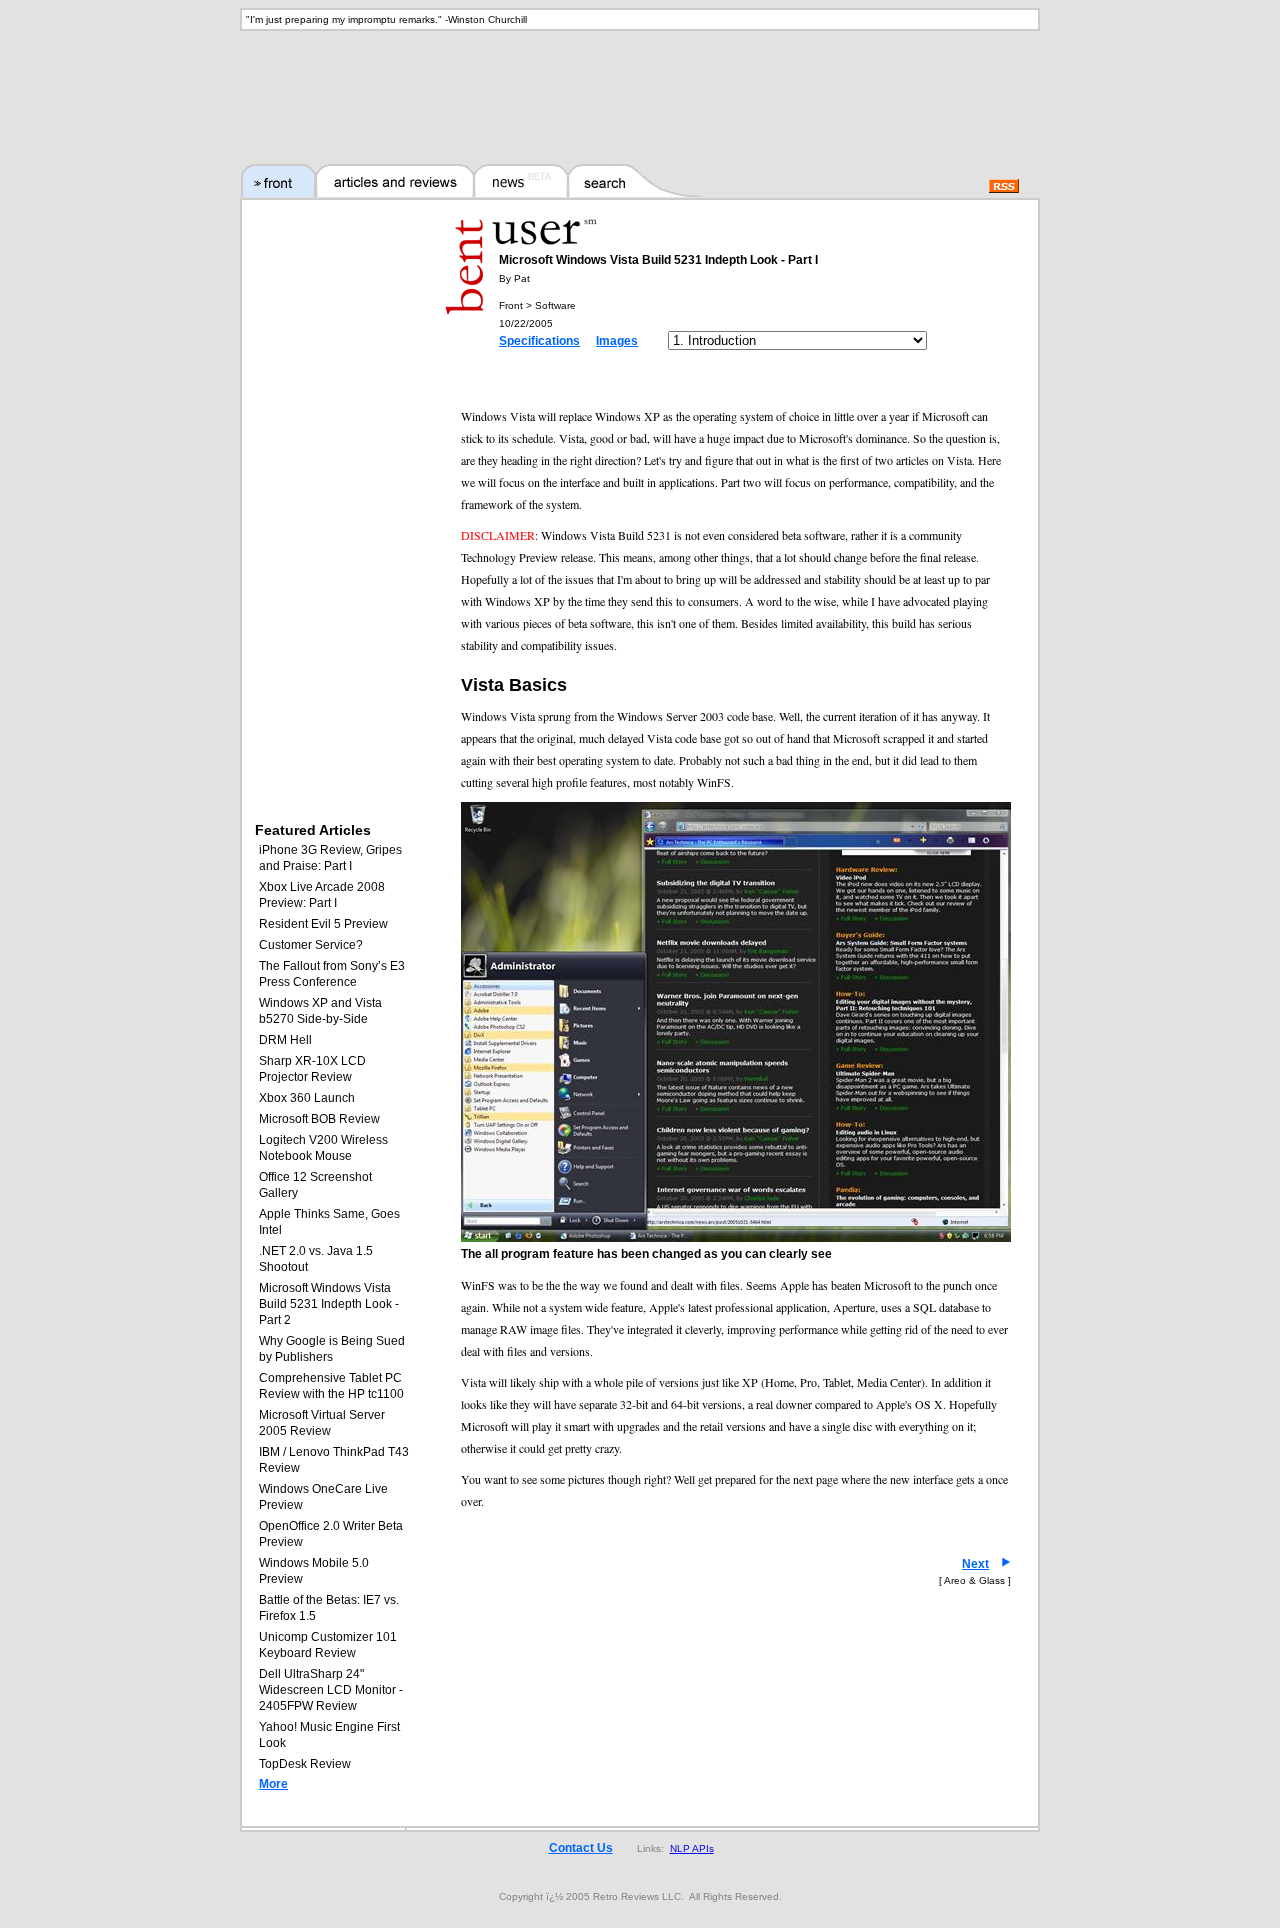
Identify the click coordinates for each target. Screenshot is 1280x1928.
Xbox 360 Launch (307, 1098)
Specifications (539, 341)
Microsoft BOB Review (319, 1119)
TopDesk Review (305, 1764)
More (273, 1784)
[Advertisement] (640, 85)
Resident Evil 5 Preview (323, 924)
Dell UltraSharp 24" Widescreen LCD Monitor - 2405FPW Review (331, 1690)
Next (975, 1564)
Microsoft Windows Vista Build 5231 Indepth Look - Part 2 (329, 1304)
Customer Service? (311, 945)
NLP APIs (692, 1848)
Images (617, 341)
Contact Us (581, 1848)
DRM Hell (285, 1040)
